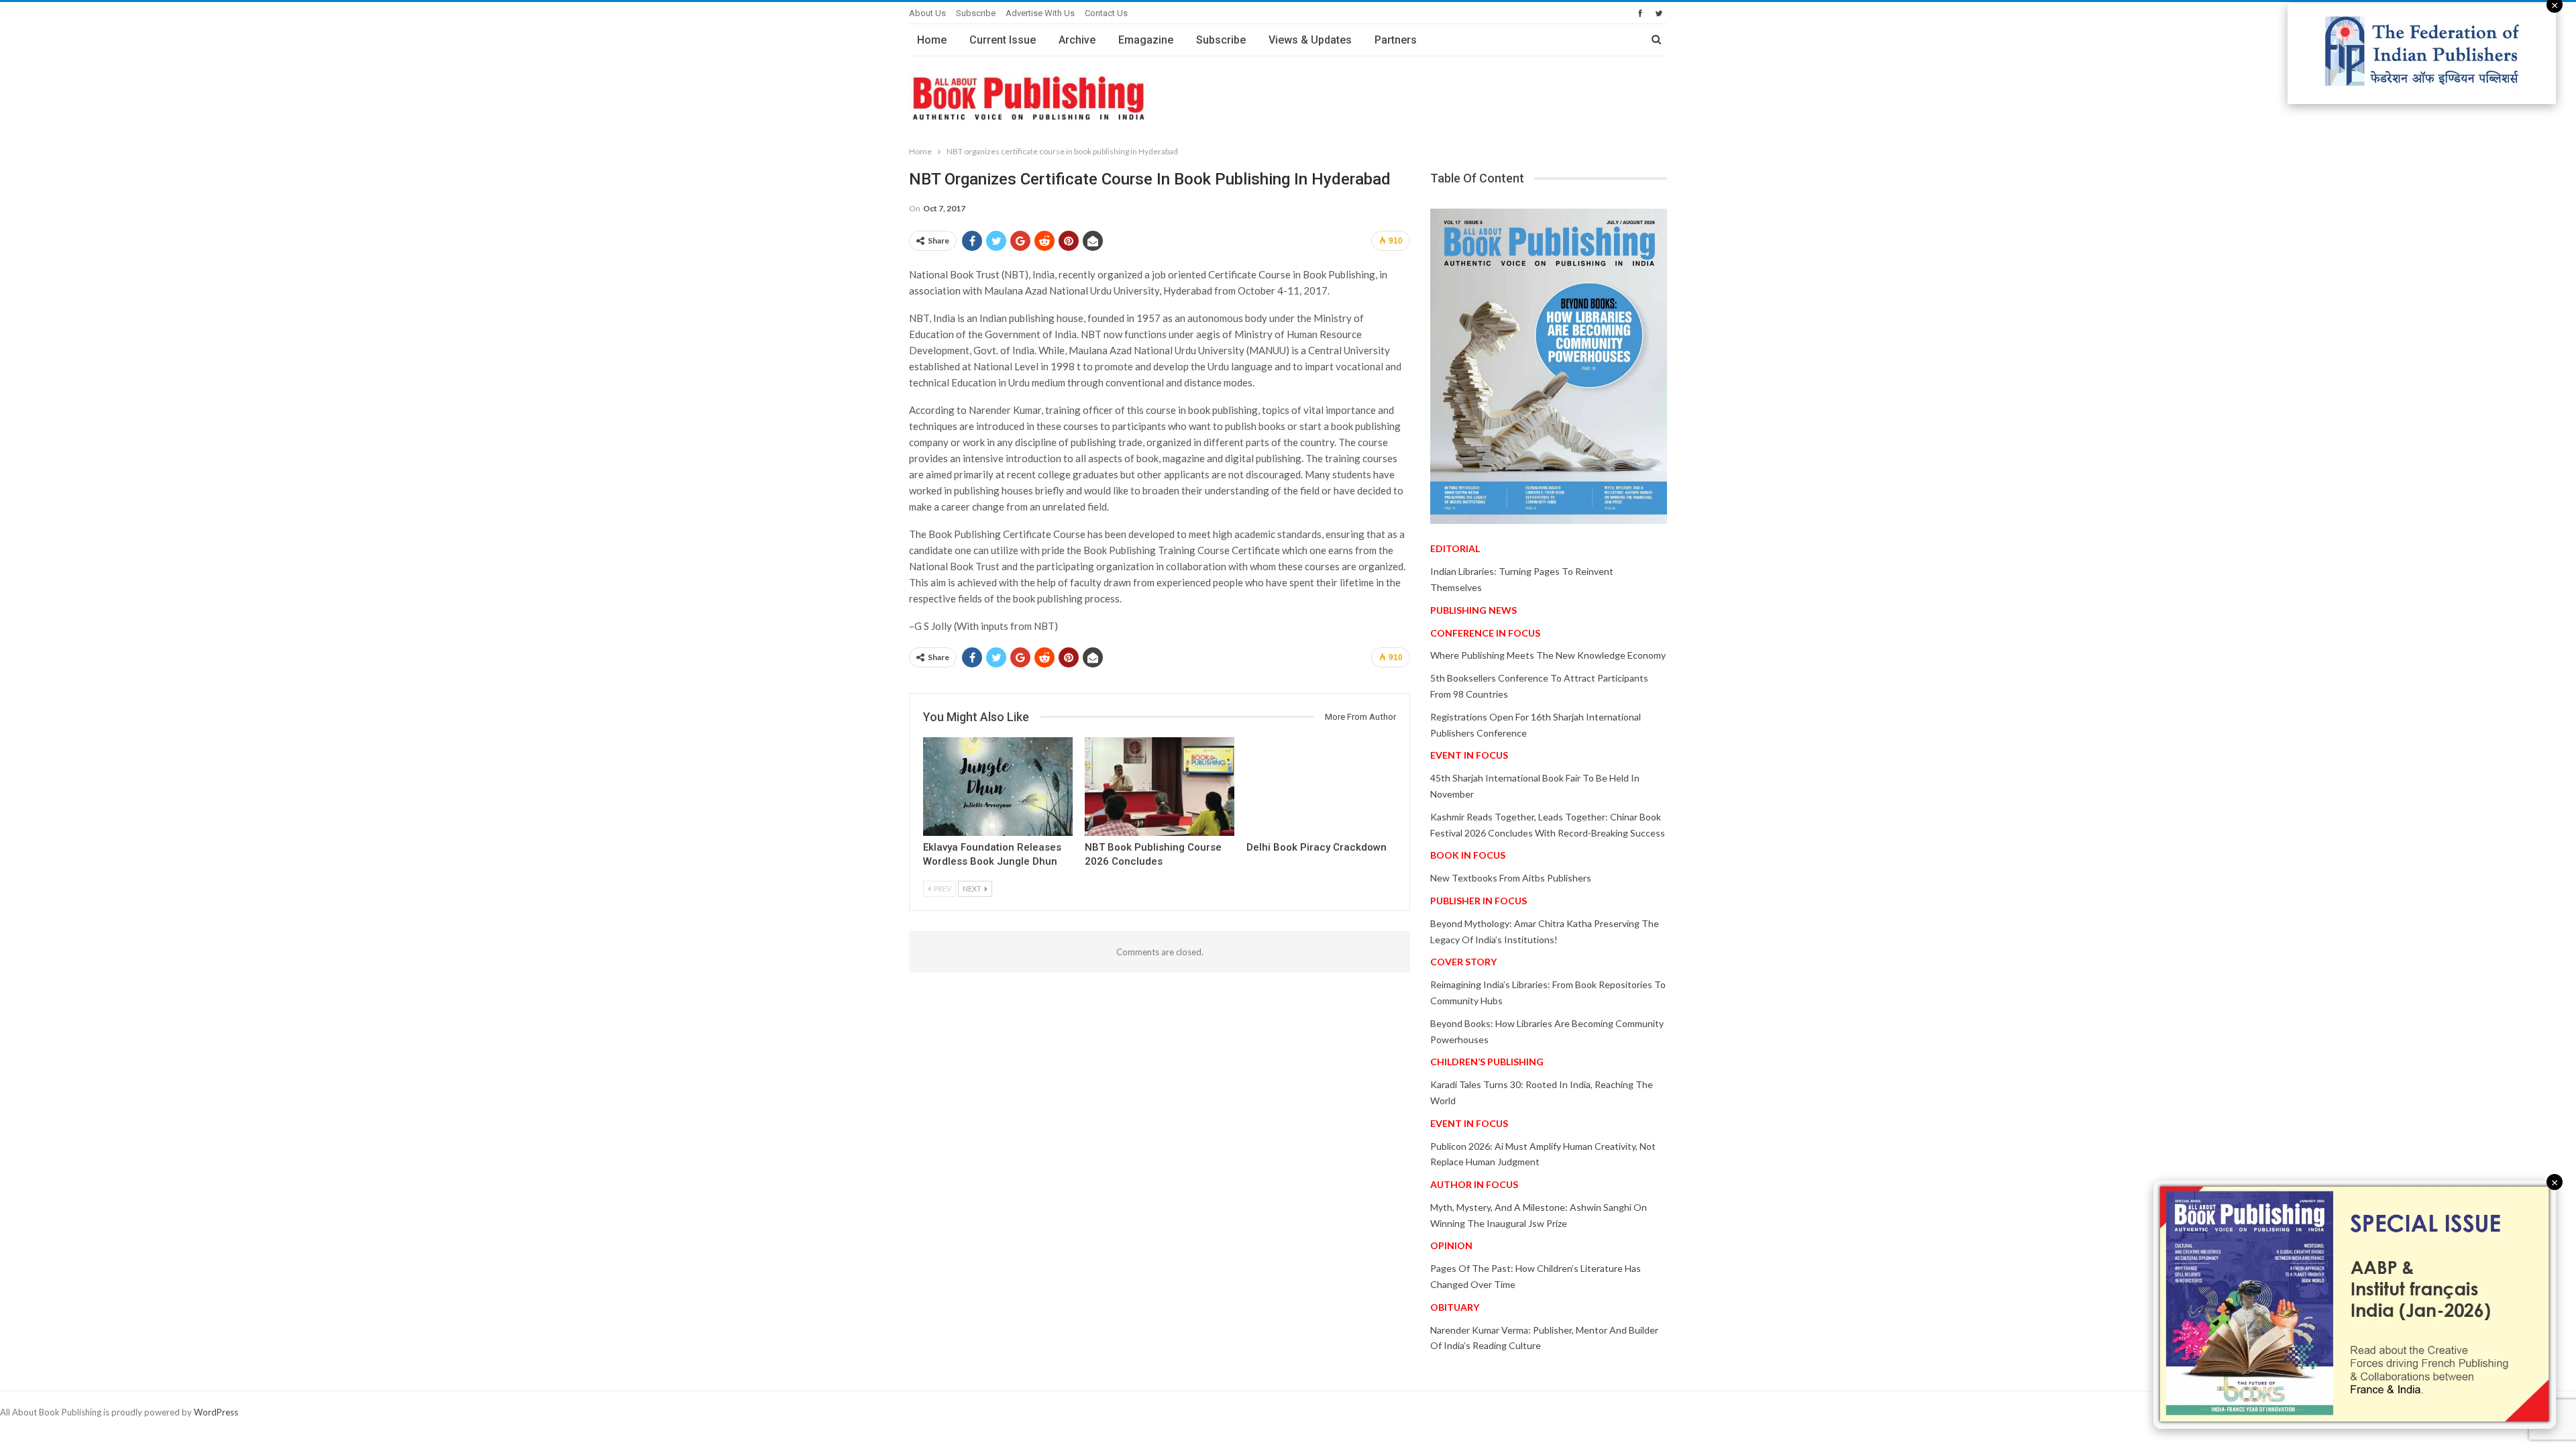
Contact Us (1106, 13)
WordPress (216, 1412)
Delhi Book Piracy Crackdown (1317, 847)
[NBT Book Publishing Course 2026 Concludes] (1160, 787)
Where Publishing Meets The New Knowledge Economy (1548, 655)
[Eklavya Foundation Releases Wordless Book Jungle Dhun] (998, 787)
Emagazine (1146, 40)
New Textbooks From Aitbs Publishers (1511, 878)
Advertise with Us (1040, 13)
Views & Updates (1310, 40)
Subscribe (976, 13)
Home (932, 40)
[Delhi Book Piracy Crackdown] (1321, 787)
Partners (1396, 40)
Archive (1077, 40)
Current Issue (1003, 40)
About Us (927, 13)
